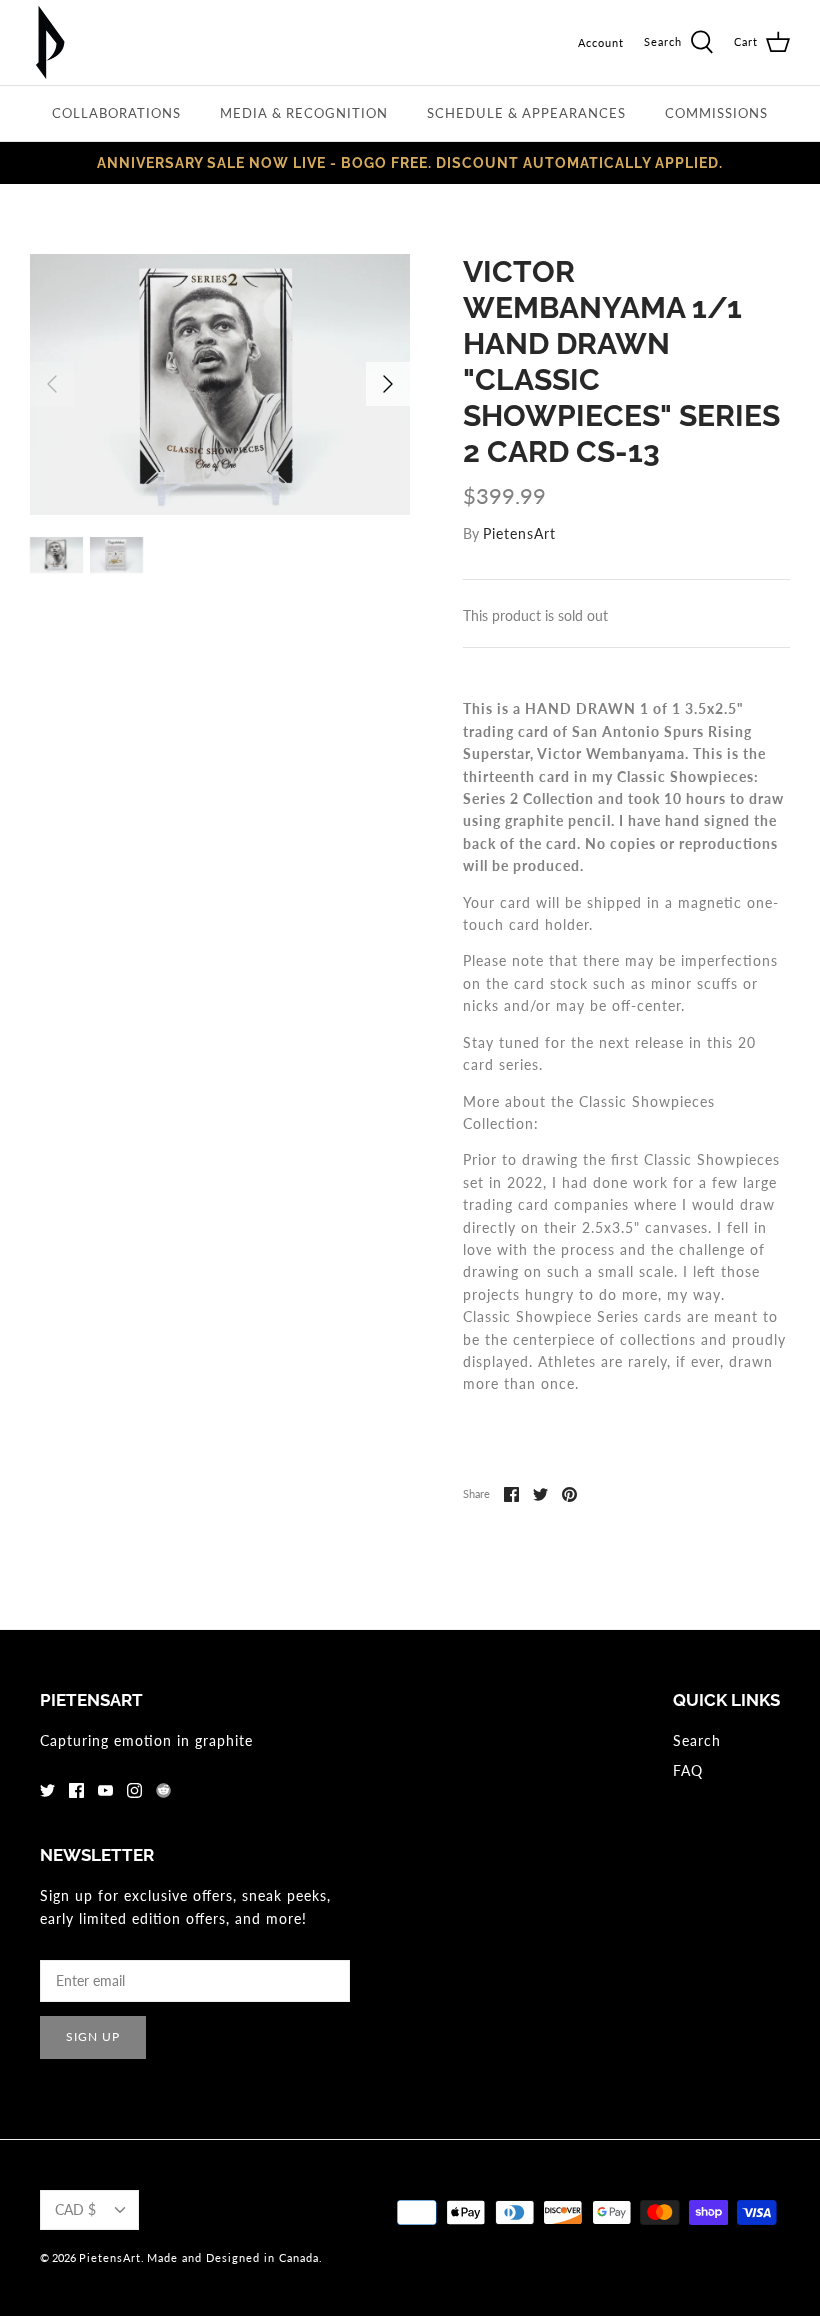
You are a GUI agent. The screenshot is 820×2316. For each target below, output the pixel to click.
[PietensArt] (50, 42)
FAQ (688, 1770)
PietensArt (519, 533)
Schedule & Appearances (526, 113)
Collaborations (116, 113)
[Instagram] (134, 1790)
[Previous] (52, 384)
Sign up (93, 2036)
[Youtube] (105, 1790)
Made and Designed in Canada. (235, 2257)
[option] (220, 384)
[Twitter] (47, 1790)
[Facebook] (76, 1790)
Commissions (716, 113)
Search (697, 1740)
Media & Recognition (304, 113)
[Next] (388, 384)
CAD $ (75, 2209)
